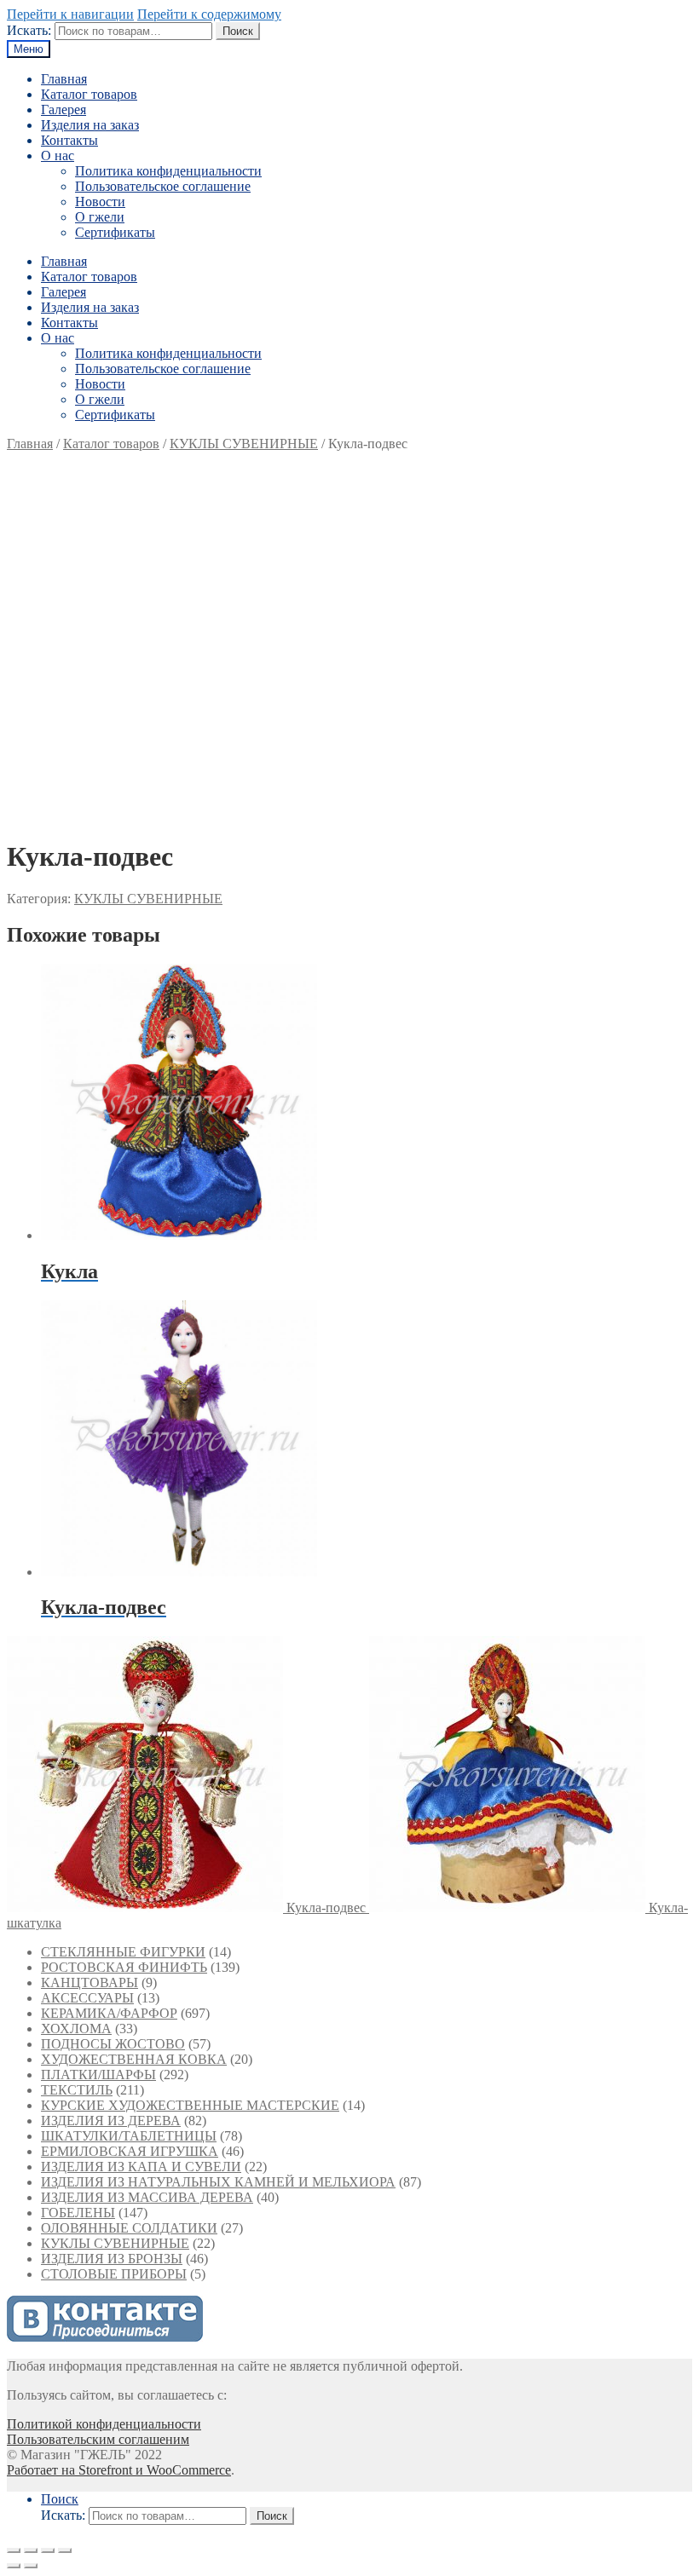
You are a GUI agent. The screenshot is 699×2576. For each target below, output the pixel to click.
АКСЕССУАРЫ (87, 1998)
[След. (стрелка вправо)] (31, 2566)
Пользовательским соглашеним (98, 2439)
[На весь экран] (48, 2550)
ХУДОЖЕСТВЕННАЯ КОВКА (134, 2059)
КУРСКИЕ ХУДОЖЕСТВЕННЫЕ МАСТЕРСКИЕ (190, 2105)
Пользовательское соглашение (163, 186)
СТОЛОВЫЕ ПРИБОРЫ (114, 2274)
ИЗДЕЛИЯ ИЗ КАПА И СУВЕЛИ (141, 2167)
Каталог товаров (89, 94)
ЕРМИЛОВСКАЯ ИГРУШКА (130, 2151)
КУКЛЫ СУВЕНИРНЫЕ (244, 444)
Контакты (69, 140)
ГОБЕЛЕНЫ (78, 2213)
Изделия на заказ (90, 125)
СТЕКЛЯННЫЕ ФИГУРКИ (123, 1952)
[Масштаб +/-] (65, 2550)
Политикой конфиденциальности (104, 2424)
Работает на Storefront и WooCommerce (119, 2470)
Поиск (238, 31)
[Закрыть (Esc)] (14, 2550)
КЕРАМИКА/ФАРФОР (109, 2013)
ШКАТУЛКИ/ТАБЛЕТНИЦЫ (129, 2136)
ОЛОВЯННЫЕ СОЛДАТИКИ (129, 2228)
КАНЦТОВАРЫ (90, 1982)
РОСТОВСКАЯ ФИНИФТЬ (124, 1967)
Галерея (64, 109)
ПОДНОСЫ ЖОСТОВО (113, 2044)
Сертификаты (115, 232)
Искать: (29, 30)
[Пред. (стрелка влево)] (14, 2566)
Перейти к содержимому (209, 14)
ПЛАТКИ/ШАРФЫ (98, 2075)
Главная (64, 79)
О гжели (100, 217)
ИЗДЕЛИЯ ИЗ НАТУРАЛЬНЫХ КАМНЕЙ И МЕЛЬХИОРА (218, 2182)
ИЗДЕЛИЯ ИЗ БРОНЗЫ (112, 2259)
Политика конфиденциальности (168, 171)
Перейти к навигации (70, 14)
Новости (100, 202)
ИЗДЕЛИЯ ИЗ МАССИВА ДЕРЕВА (147, 2197)
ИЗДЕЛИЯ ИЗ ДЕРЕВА (111, 2121)
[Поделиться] (31, 2550)
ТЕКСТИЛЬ (77, 2090)
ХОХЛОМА (76, 2029)
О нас (58, 156)
